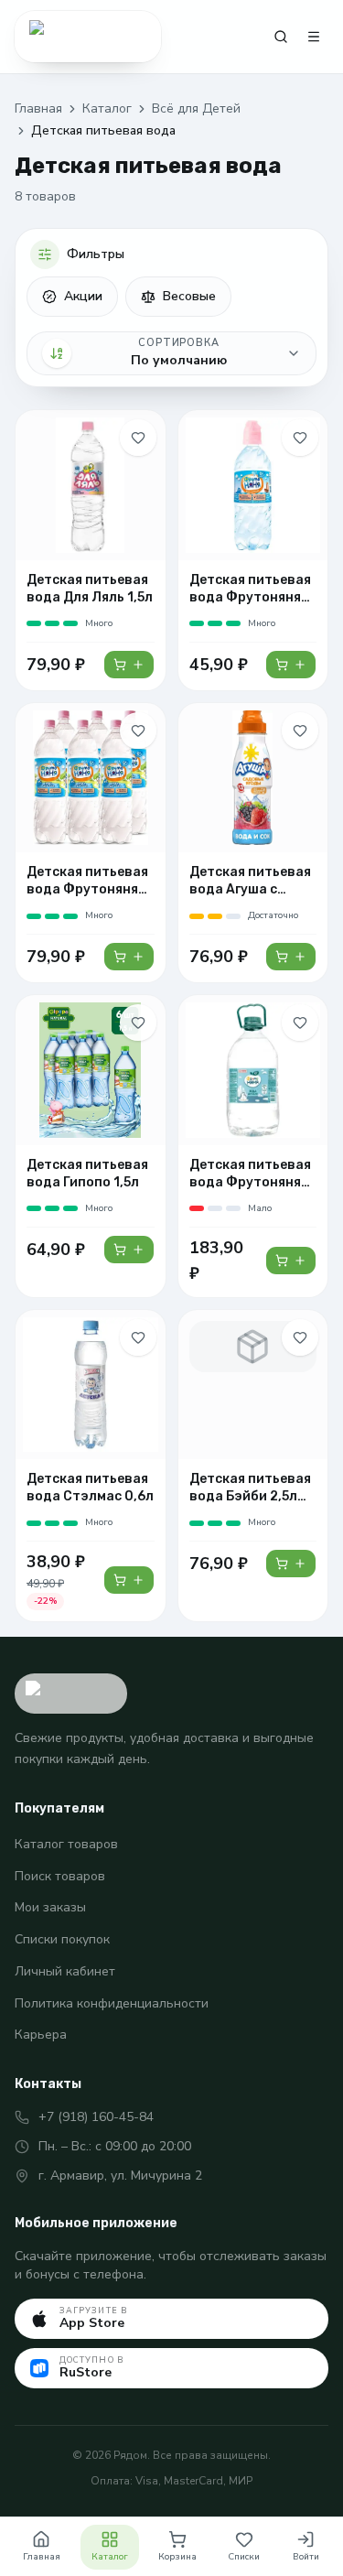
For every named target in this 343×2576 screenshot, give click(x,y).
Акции (83, 296)
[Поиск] (281, 37)
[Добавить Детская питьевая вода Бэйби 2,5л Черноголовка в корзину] (291, 1564)
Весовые (189, 296)
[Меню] (314, 37)
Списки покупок (62, 1939)
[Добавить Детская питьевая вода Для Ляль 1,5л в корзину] (129, 665)
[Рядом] (88, 37)
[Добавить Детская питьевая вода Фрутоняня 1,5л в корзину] (129, 957)
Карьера (41, 2035)
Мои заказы (50, 1907)
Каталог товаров (66, 1844)
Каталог (107, 108)
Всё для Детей (196, 108)
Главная (38, 108)
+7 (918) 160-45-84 (96, 2117)
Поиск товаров (60, 1876)
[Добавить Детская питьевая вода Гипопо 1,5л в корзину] (129, 1250)
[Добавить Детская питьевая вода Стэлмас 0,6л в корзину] (129, 1580)
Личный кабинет (65, 1971)
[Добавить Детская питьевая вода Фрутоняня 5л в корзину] (291, 1261)
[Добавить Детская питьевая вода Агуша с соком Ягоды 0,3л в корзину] (291, 957)
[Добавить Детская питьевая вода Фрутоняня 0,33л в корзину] (291, 665)
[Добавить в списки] (138, 438)
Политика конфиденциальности (112, 2003)
